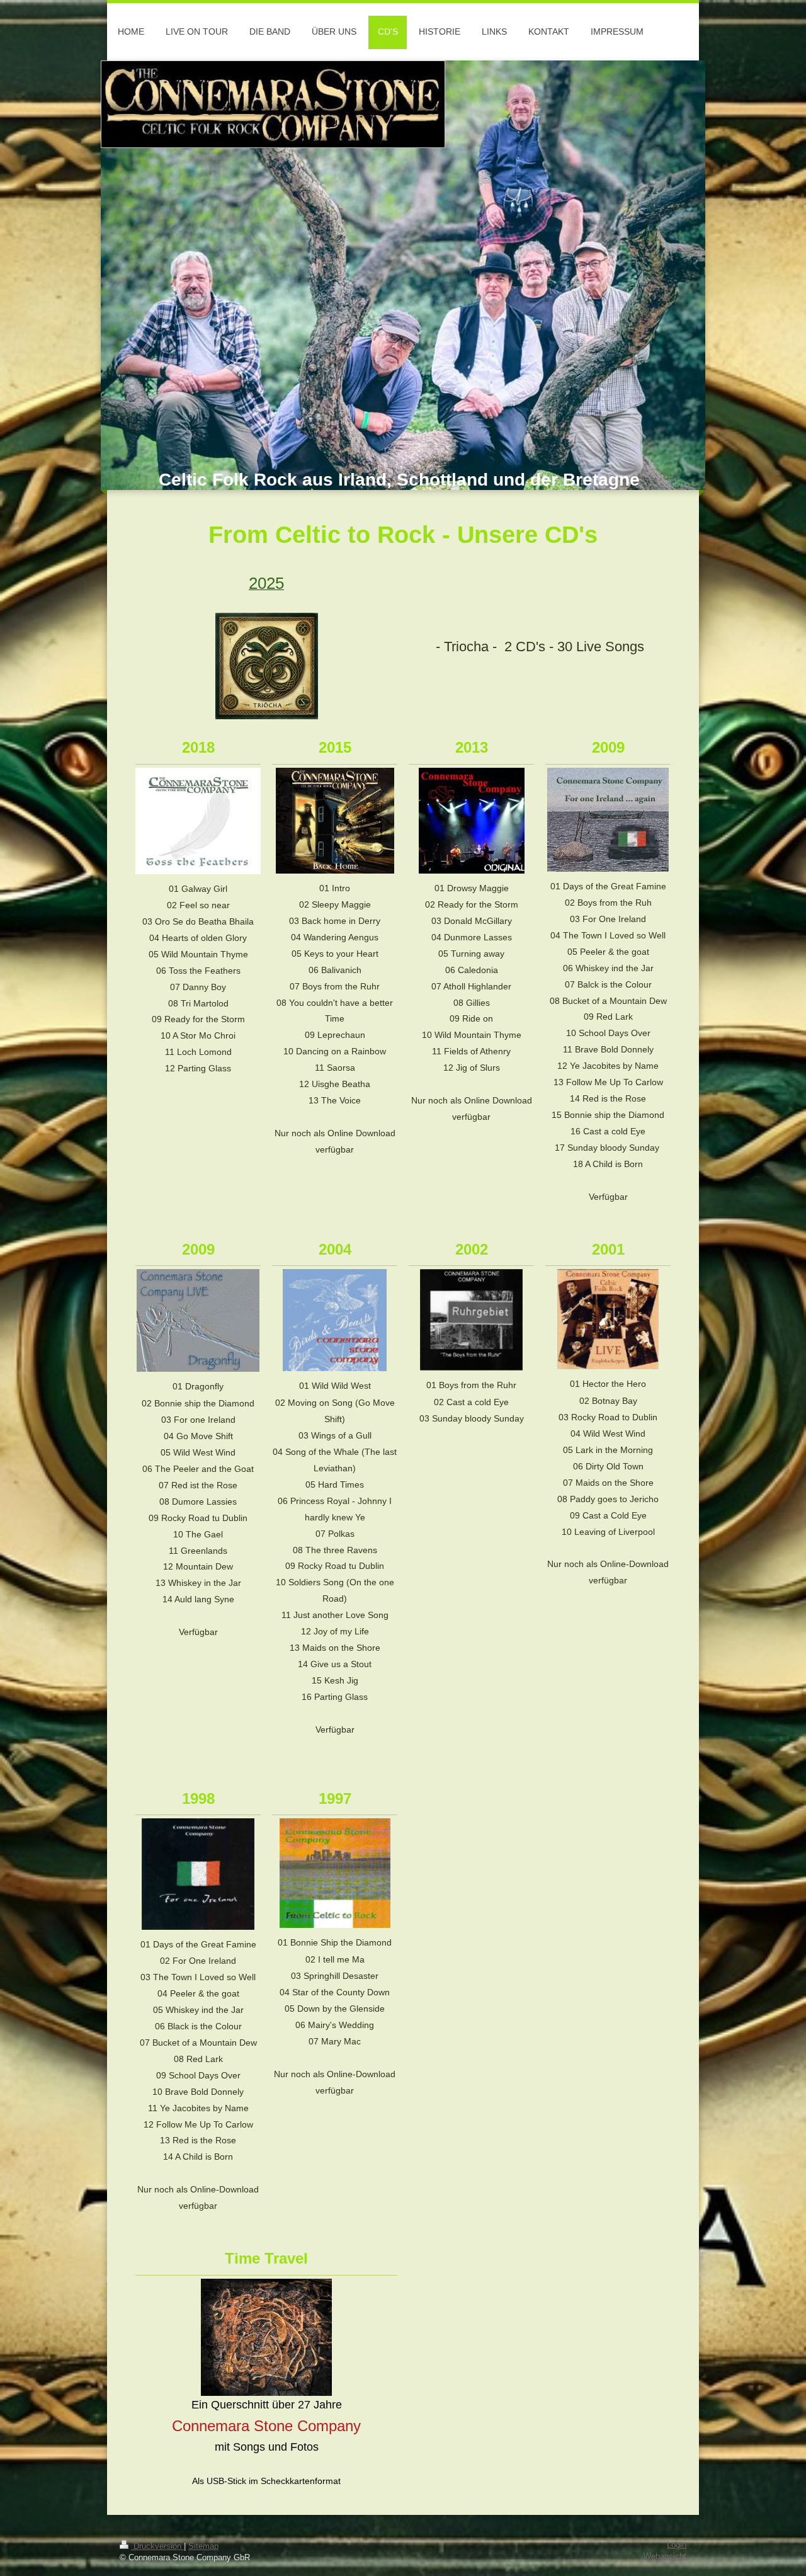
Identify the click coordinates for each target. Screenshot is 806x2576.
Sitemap (203, 2546)
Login (677, 2545)
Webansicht (665, 2556)
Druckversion (157, 2546)
